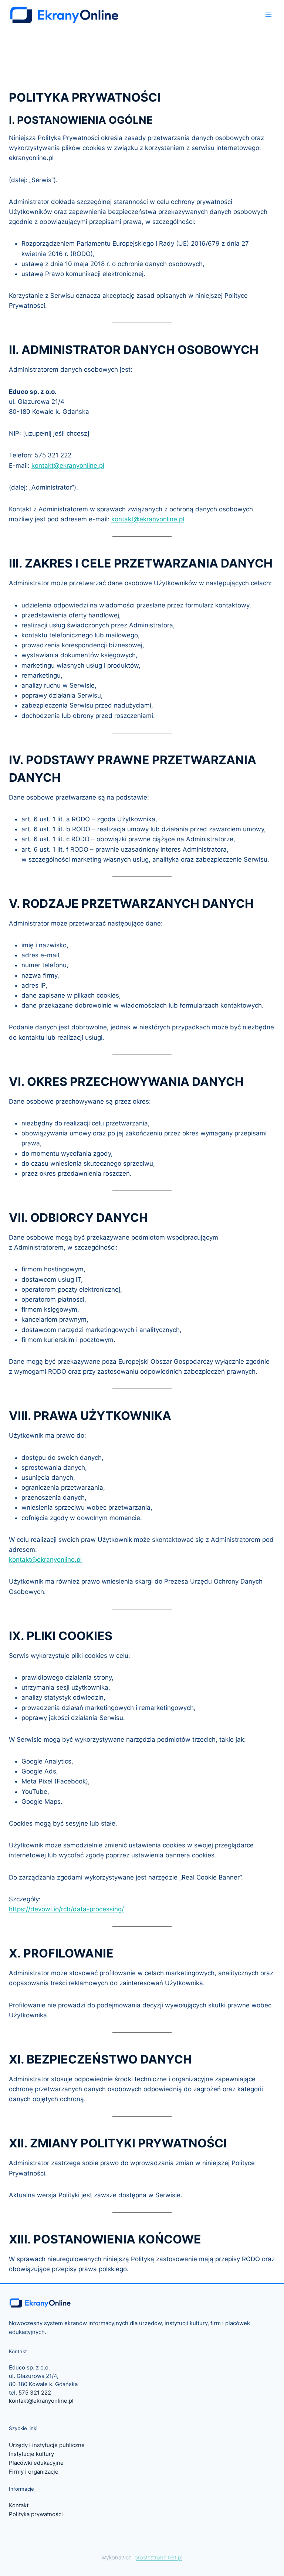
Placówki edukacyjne (36, 2463)
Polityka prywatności (36, 2514)
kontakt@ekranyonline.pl (68, 466)
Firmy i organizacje (34, 2472)
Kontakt (19, 2505)
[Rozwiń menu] (268, 15)
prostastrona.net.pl (158, 2557)
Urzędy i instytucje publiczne (47, 2445)
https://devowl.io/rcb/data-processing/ (66, 1909)
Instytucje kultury (31, 2454)
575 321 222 (35, 2393)
